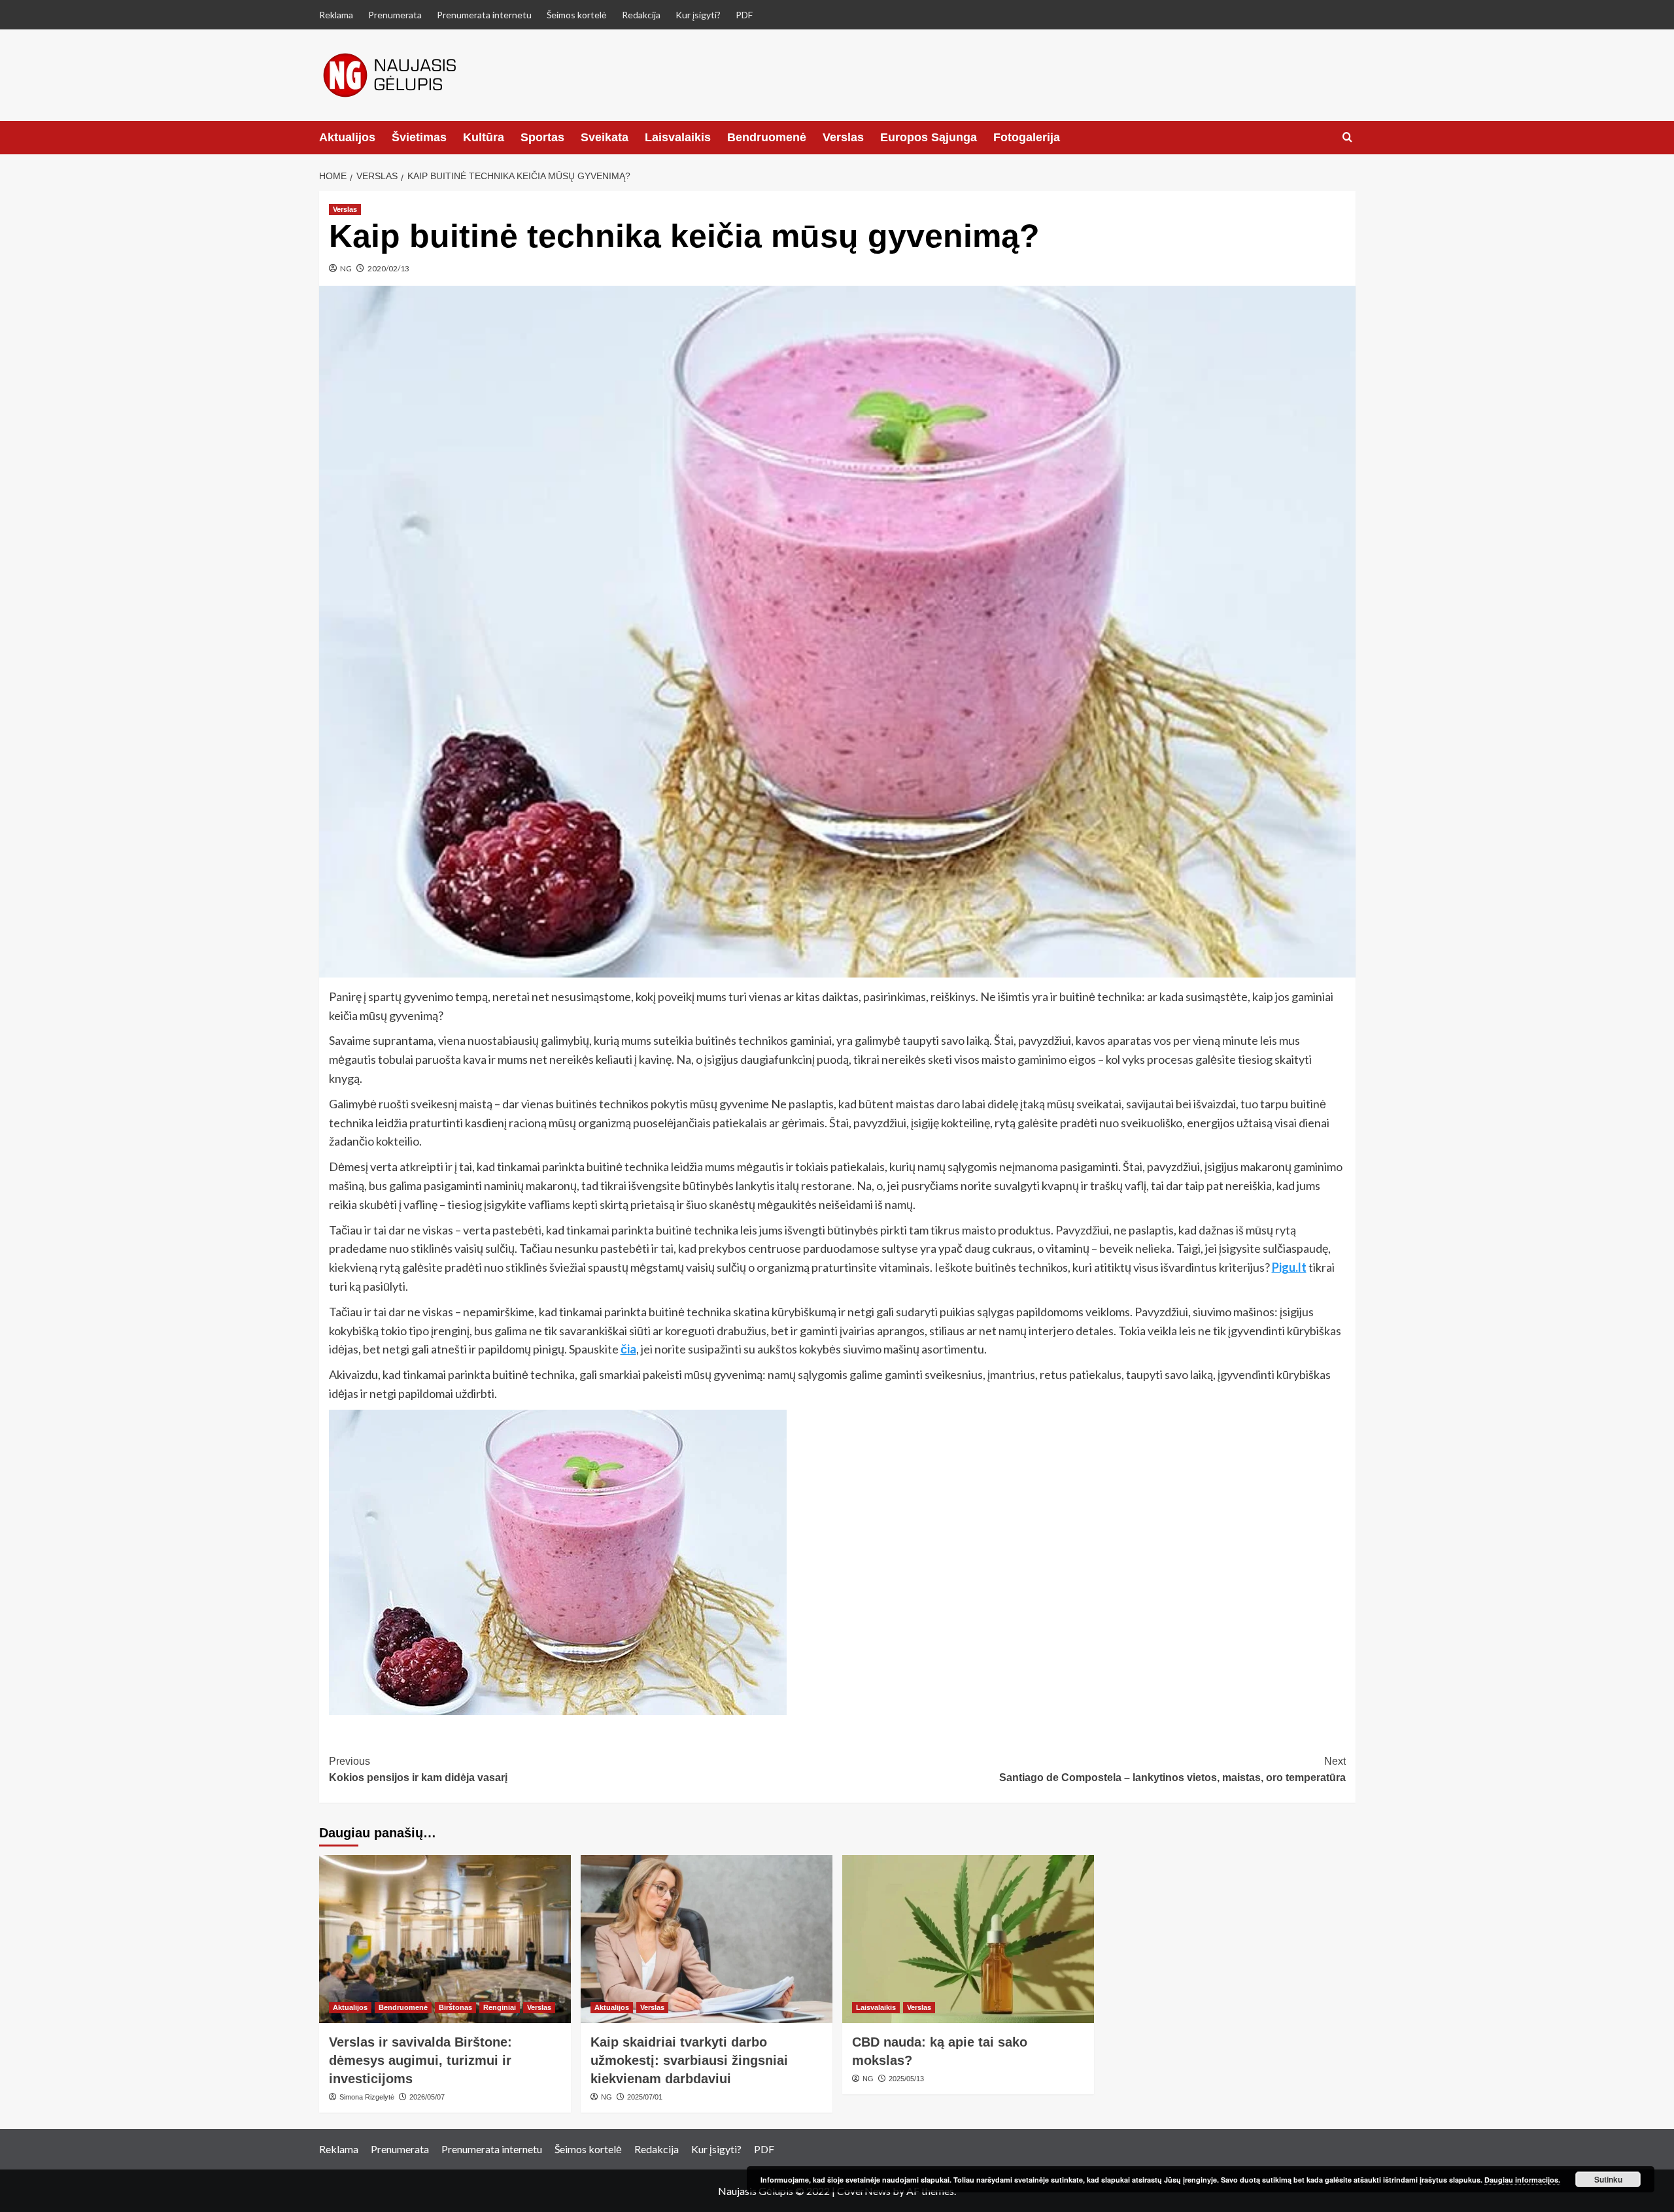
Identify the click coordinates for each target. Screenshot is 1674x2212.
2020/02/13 (388, 268)
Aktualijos (347, 137)
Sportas (542, 137)
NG (346, 268)
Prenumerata (395, 15)
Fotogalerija (1027, 137)
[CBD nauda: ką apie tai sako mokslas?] (968, 1939)
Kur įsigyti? (698, 15)
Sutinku (1608, 2179)
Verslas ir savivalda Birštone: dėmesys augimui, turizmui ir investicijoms (420, 2060)
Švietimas (419, 137)
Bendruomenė (767, 137)
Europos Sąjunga (929, 137)
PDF (744, 15)
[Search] (1347, 138)
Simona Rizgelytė (367, 2097)
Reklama (336, 15)
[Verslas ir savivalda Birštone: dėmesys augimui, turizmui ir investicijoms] (445, 1939)
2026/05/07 (427, 2097)
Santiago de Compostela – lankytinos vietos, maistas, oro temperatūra (1172, 1770)
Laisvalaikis (678, 137)
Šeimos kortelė (577, 15)
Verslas (843, 137)
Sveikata (605, 137)
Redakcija (641, 15)
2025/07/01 (645, 2097)
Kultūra (484, 137)
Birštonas (455, 2007)
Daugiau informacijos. (1522, 2180)
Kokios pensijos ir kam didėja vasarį (418, 1770)
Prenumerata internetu (484, 15)
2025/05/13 (906, 2079)
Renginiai (500, 2007)
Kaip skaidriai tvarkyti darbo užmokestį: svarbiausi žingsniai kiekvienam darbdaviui (689, 2060)
